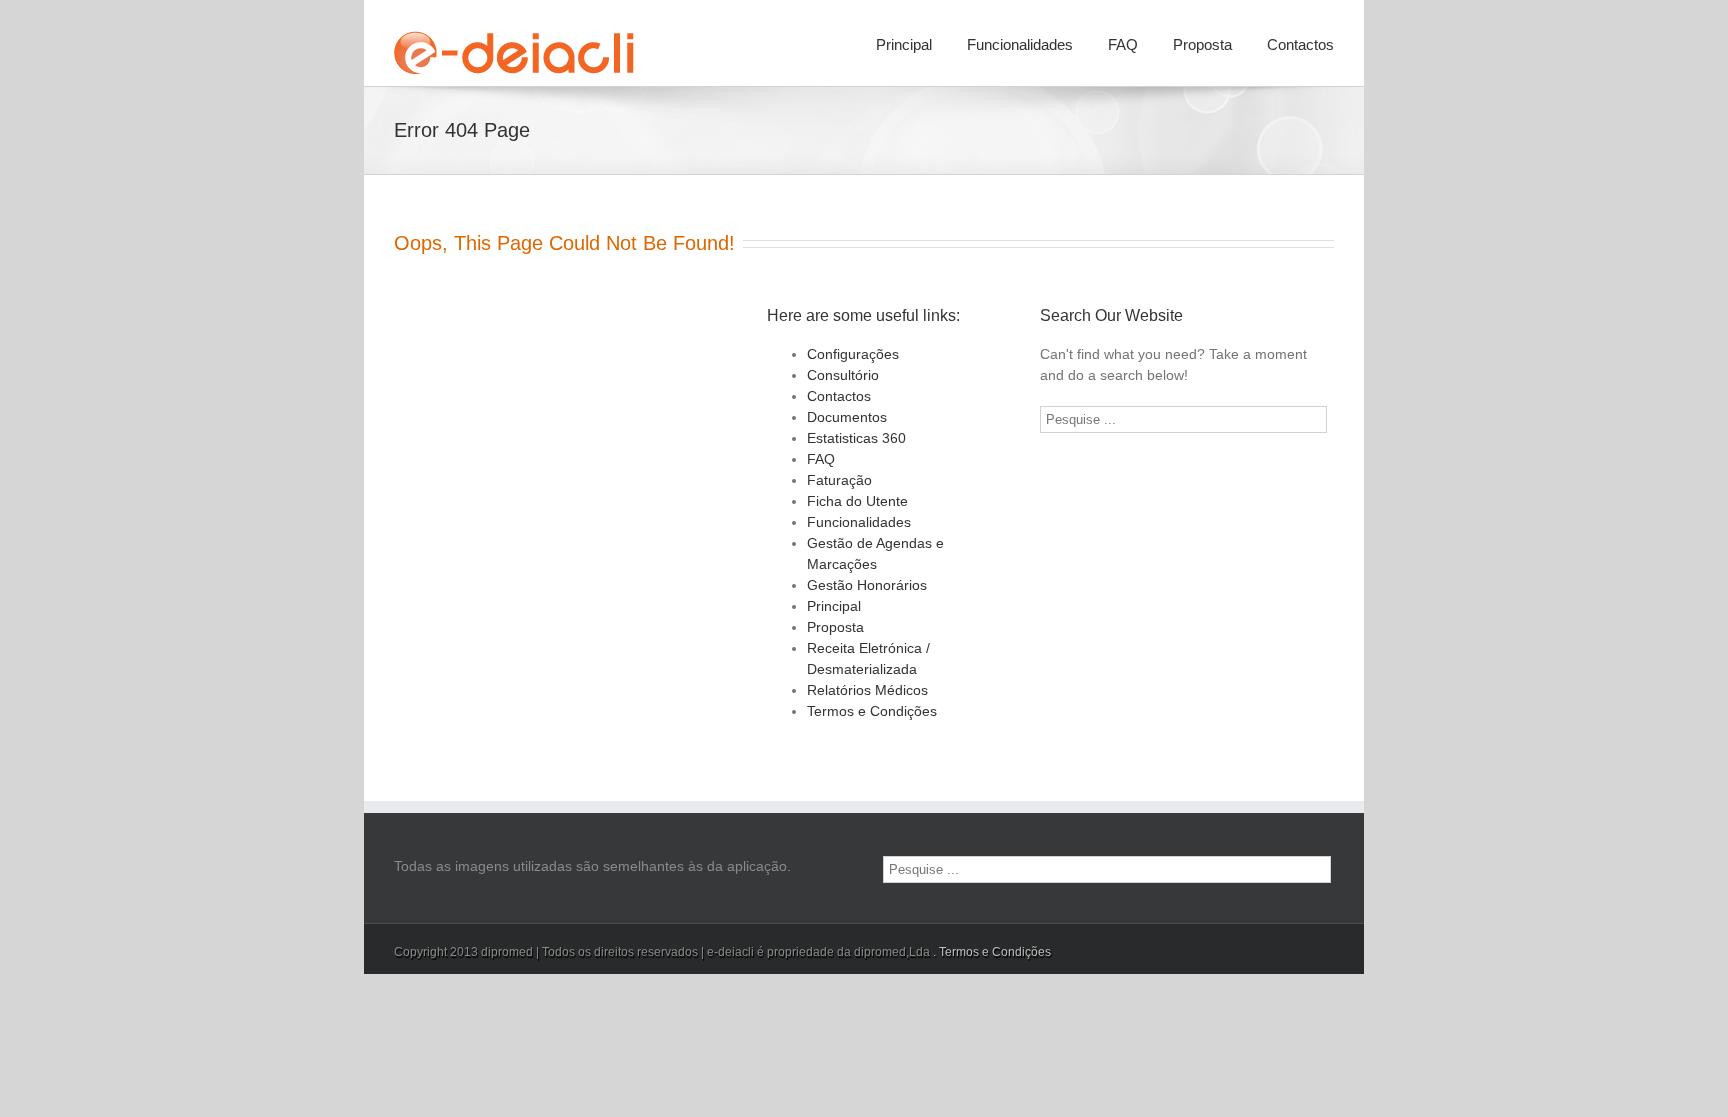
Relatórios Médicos (867, 690)
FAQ (1123, 44)
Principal (904, 44)
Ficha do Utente (857, 501)
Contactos (1300, 44)
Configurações (853, 354)
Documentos (847, 417)
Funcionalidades (1020, 44)
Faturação (839, 480)
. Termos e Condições (992, 952)
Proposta (1202, 44)
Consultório (843, 375)
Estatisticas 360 (856, 438)
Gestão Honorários (867, 585)
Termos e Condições (872, 711)
